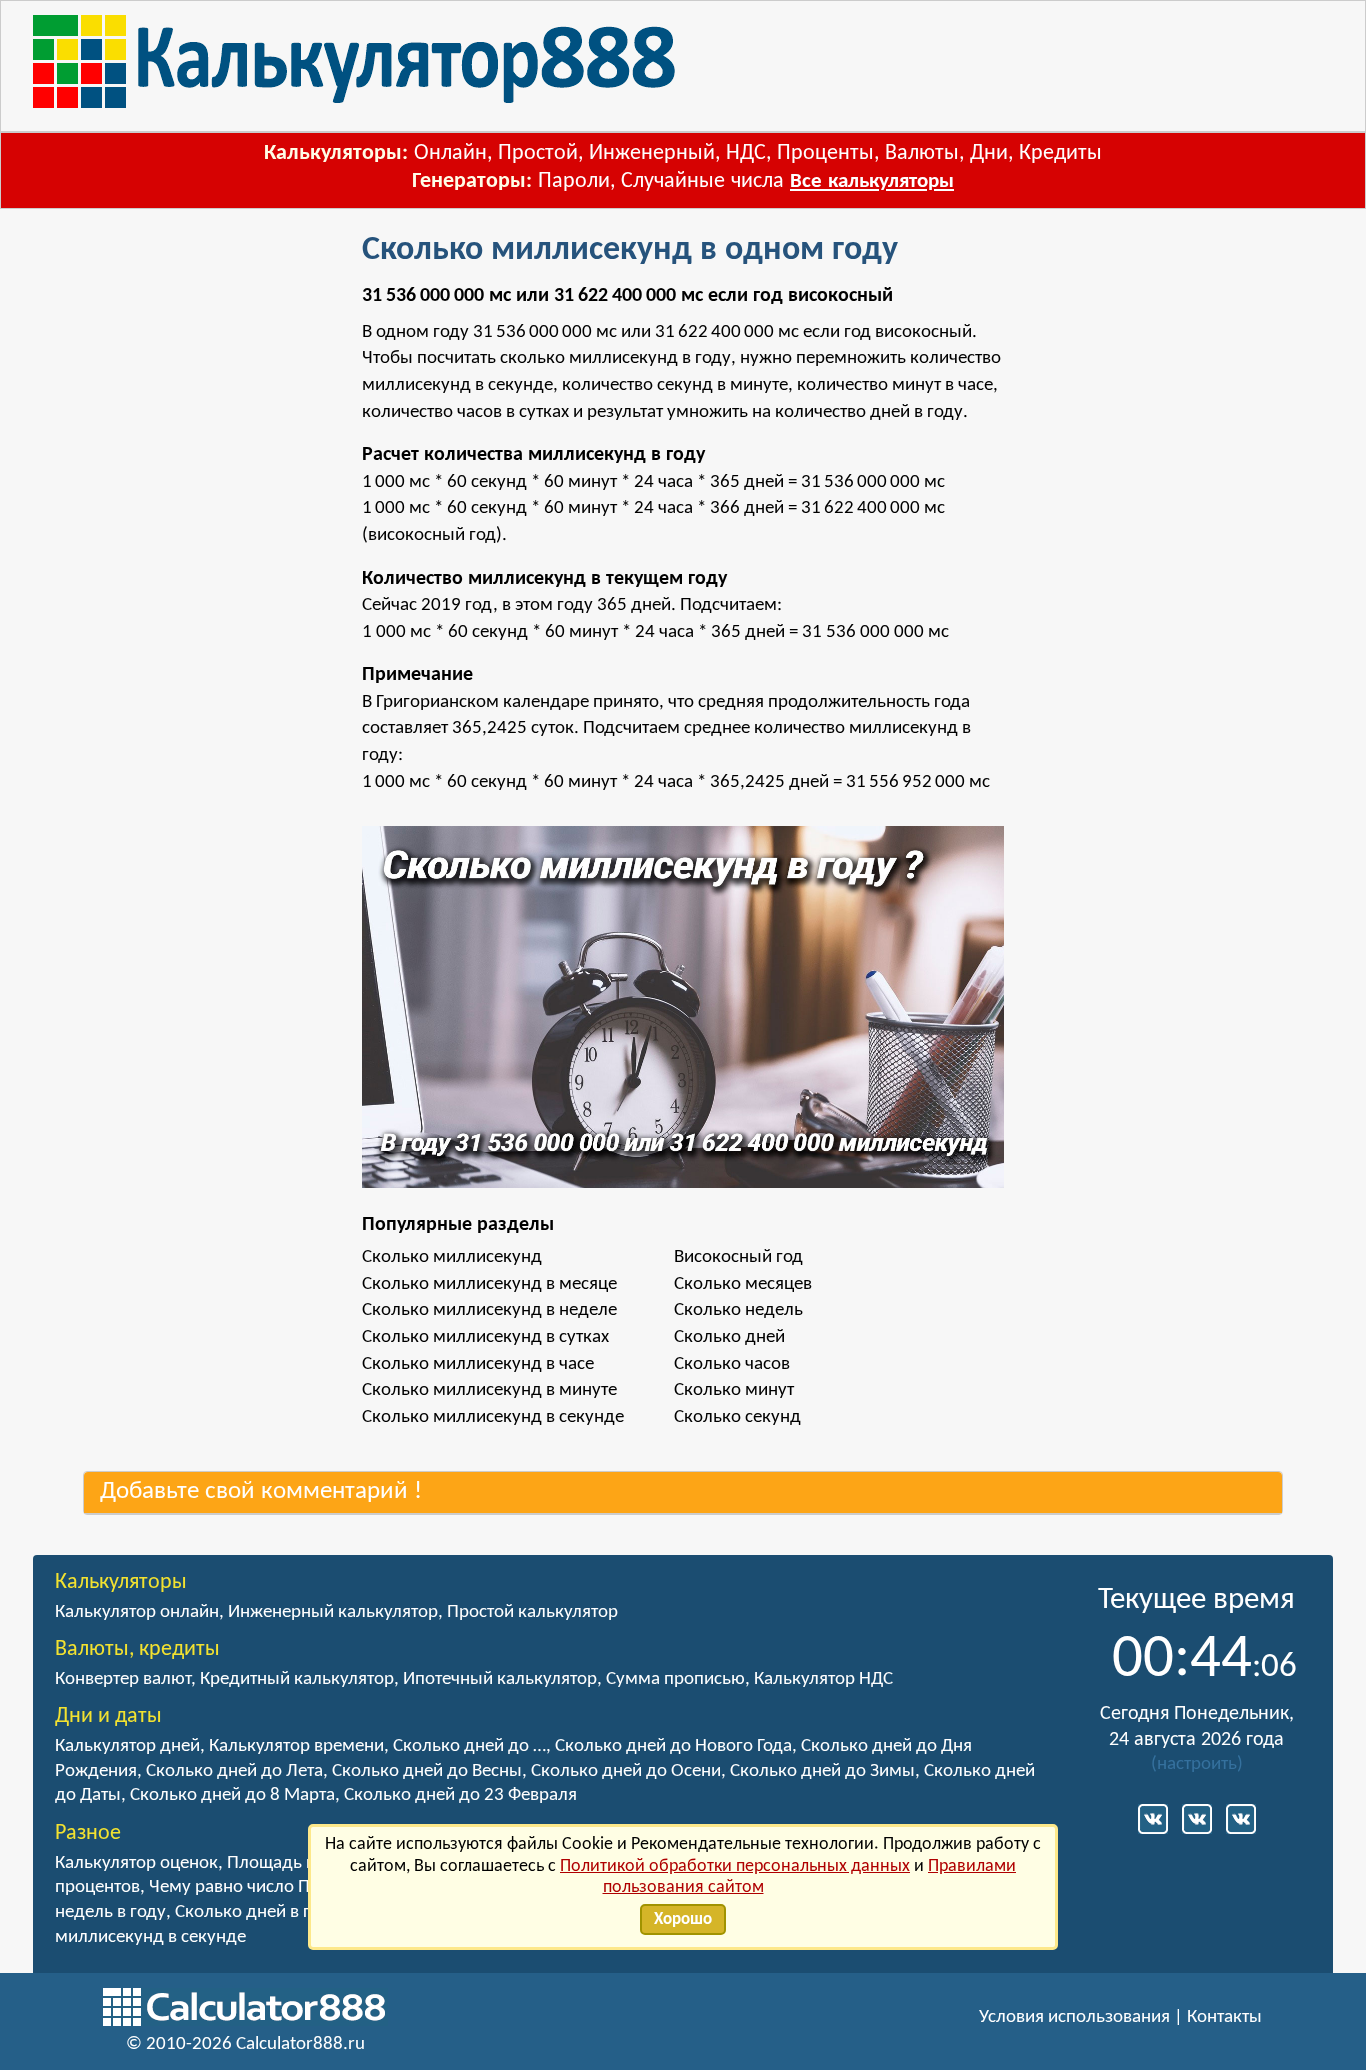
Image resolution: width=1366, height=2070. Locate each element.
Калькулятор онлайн (137, 1612)
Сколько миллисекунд (452, 1257)
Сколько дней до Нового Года (673, 1746)
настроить (1197, 1764)
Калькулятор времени (296, 1746)
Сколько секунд (737, 1417)
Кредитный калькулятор (297, 1679)
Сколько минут (734, 1390)
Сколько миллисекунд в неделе (489, 1310)
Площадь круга (288, 1863)
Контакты (1224, 2017)
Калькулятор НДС (823, 1679)
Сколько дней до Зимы (822, 1771)
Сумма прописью (675, 1679)
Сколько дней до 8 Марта (232, 1795)
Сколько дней (729, 1337)
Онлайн (450, 153)
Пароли (574, 181)
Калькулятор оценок (136, 1863)
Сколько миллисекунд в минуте (489, 1390)
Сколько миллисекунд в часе (478, 1364)
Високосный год (738, 1257)
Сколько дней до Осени (626, 1771)
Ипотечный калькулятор (500, 1679)
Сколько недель (738, 1310)
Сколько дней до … (469, 1746)
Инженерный (652, 153)
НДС (746, 153)
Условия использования (1074, 2017)
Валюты (922, 153)
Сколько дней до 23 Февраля (460, 1795)
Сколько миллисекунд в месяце (489, 1284)
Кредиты (1060, 153)
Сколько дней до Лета (234, 1771)
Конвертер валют (123, 1679)
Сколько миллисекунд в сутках (485, 1337)
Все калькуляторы (872, 181)
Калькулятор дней (127, 1746)
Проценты (825, 153)
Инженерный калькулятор (333, 1612)
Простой (538, 153)
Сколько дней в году (257, 1912)
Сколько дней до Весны (427, 1771)
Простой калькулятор (532, 1612)
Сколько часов (732, 1364)
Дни (989, 153)
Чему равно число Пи (234, 1887)
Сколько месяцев (743, 1284)
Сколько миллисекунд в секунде (493, 1417)
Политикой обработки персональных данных (735, 1866)
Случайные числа (702, 181)
